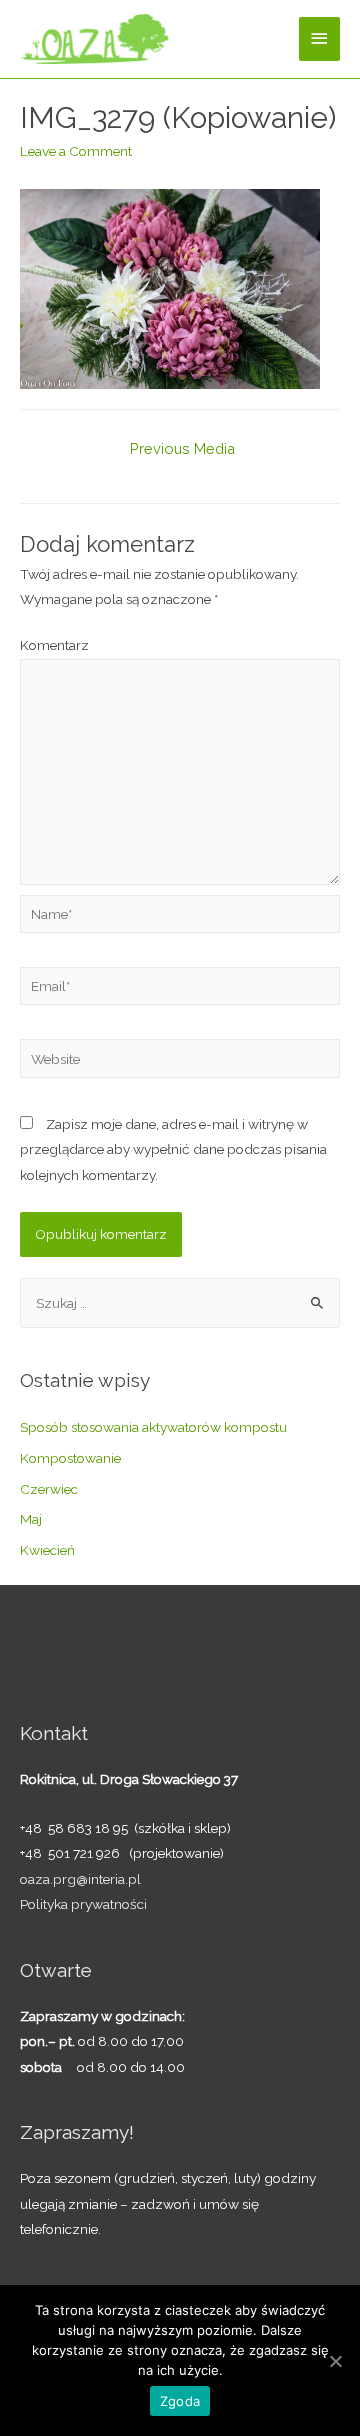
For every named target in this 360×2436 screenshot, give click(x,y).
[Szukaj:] (180, 1303)
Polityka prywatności (83, 1904)
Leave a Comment (76, 151)
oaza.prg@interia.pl (80, 1879)
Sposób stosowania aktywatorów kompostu (153, 1427)
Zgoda (180, 2401)
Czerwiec (49, 1489)
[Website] (180, 1062)
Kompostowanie (70, 1458)
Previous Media (182, 448)
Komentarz (54, 645)
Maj (31, 1519)
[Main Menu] (320, 38)
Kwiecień (47, 1550)
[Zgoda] (335, 2361)
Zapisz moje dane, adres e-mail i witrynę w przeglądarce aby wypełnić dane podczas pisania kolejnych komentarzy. (173, 1149)
